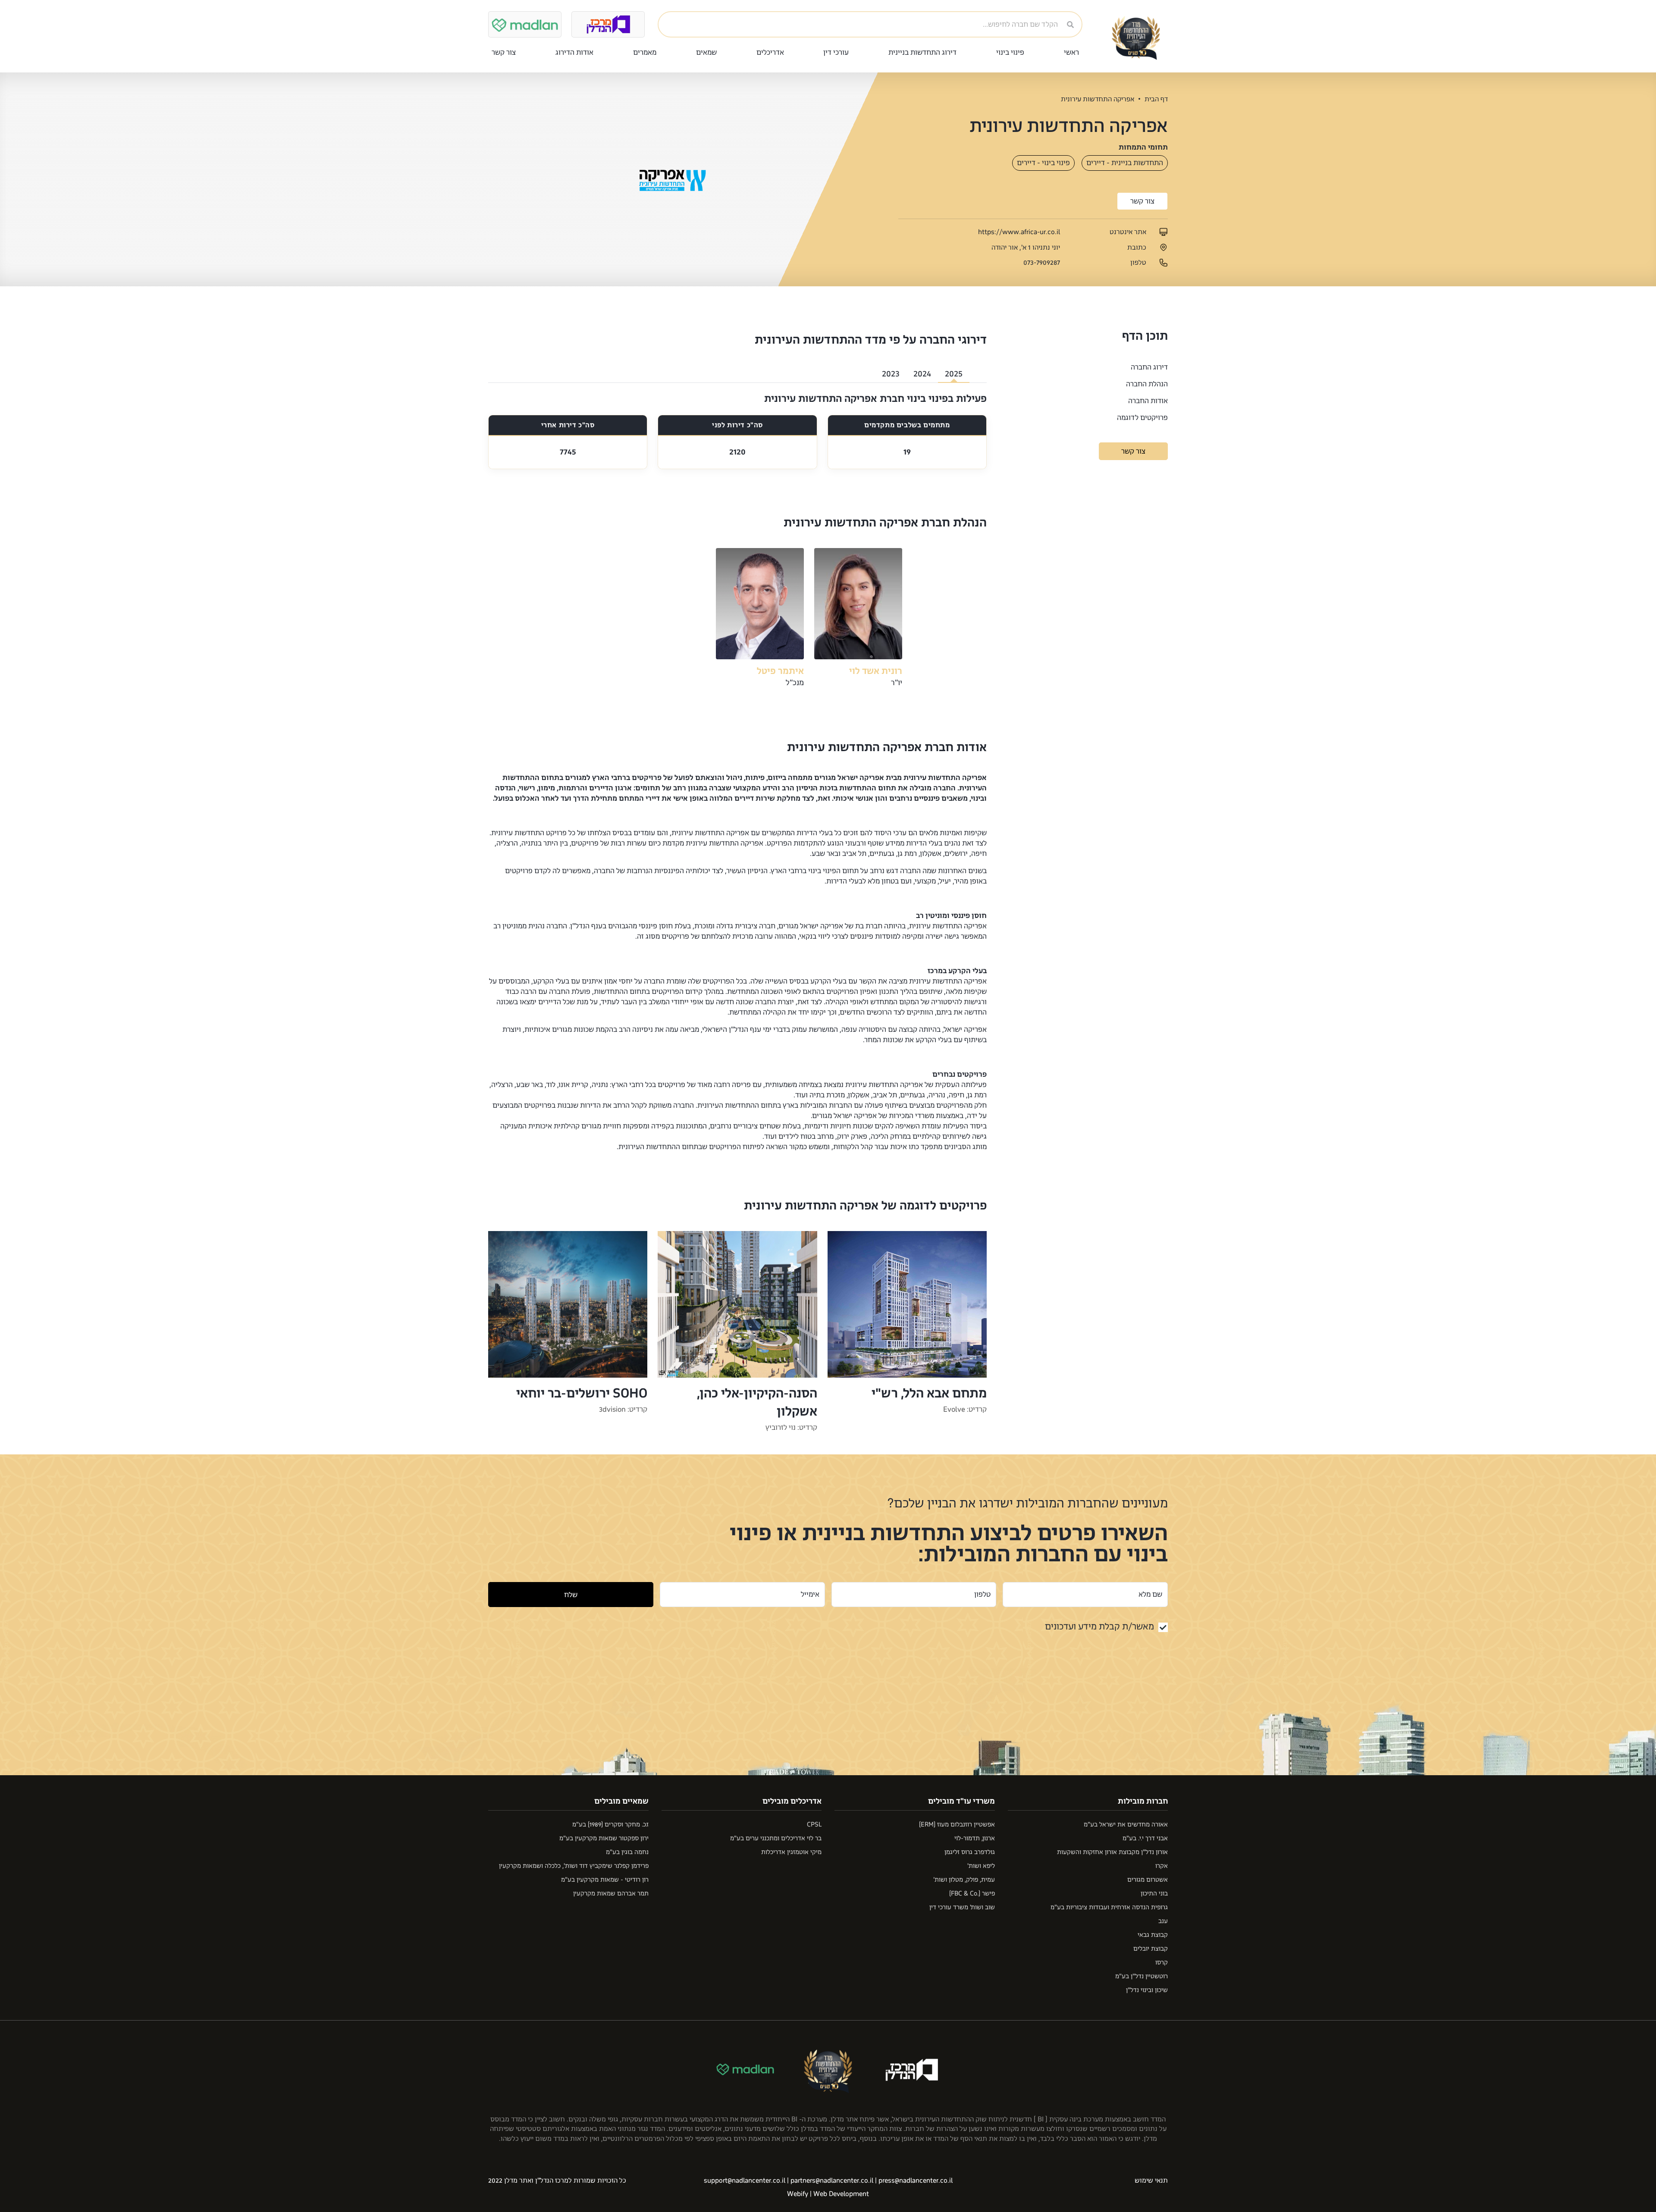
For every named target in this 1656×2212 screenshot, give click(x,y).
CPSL (814, 1825)
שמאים (706, 52)
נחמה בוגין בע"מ (627, 1852)
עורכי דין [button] (836, 52)
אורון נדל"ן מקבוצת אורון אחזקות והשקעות (1112, 1852)
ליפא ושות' (981, 1866)
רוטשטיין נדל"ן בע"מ (1142, 1976)
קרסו (1162, 1963)
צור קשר (504, 52)
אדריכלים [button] (770, 52)
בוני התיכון (1154, 1894)
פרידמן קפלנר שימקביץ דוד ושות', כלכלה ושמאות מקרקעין (574, 1866)
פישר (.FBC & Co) (972, 1894)
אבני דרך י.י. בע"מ (1145, 1838)
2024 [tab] (922, 374)
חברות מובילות (1143, 1801)
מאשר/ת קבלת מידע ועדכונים (1099, 1626)
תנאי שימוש (1151, 2181)
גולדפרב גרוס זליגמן (970, 1852)
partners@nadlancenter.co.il (832, 2181)
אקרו (1162, 1866)
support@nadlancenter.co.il (745, 2181)
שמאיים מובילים (621, 1801)
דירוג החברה (1149, 367)
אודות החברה (1148, 401)
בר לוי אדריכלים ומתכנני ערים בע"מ (776, 1838)
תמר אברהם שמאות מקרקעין (611, 1894)
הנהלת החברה (1147, 384)
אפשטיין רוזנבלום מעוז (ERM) (957, 1825)
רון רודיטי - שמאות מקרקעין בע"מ (605, 1880)
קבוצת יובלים (1151, 1949)
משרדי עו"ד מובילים (961, 1801)
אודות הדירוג (574, 52)
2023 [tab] (891, 374)
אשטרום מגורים (1148, 1880)
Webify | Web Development (828, 2194)
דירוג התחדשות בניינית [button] (922, 52)
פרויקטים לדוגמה (1142, 418)
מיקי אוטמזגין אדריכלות (791, 1852)
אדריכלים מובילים (792, 1801)
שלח (571, 1595)
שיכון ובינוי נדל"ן (1147, 1990)
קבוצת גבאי (1153, 1935)
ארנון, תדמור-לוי (975, 1838)
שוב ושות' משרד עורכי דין (962, 1907)
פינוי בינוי (1010, 52)
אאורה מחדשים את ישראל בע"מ (1126, 1825)
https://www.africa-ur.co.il (1019, 232)
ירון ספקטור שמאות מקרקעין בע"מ (604, 1838)
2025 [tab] (954, 374)
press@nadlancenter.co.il (916, 2181)
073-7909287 (1042, 263)
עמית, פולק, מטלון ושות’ (964, 1880)
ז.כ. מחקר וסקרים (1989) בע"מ (610, 1825)
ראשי (1071, 52)
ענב (1163, 1921)
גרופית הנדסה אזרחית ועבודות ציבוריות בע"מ (1109, 1907)
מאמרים (645, 52)
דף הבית (1156, 99)
